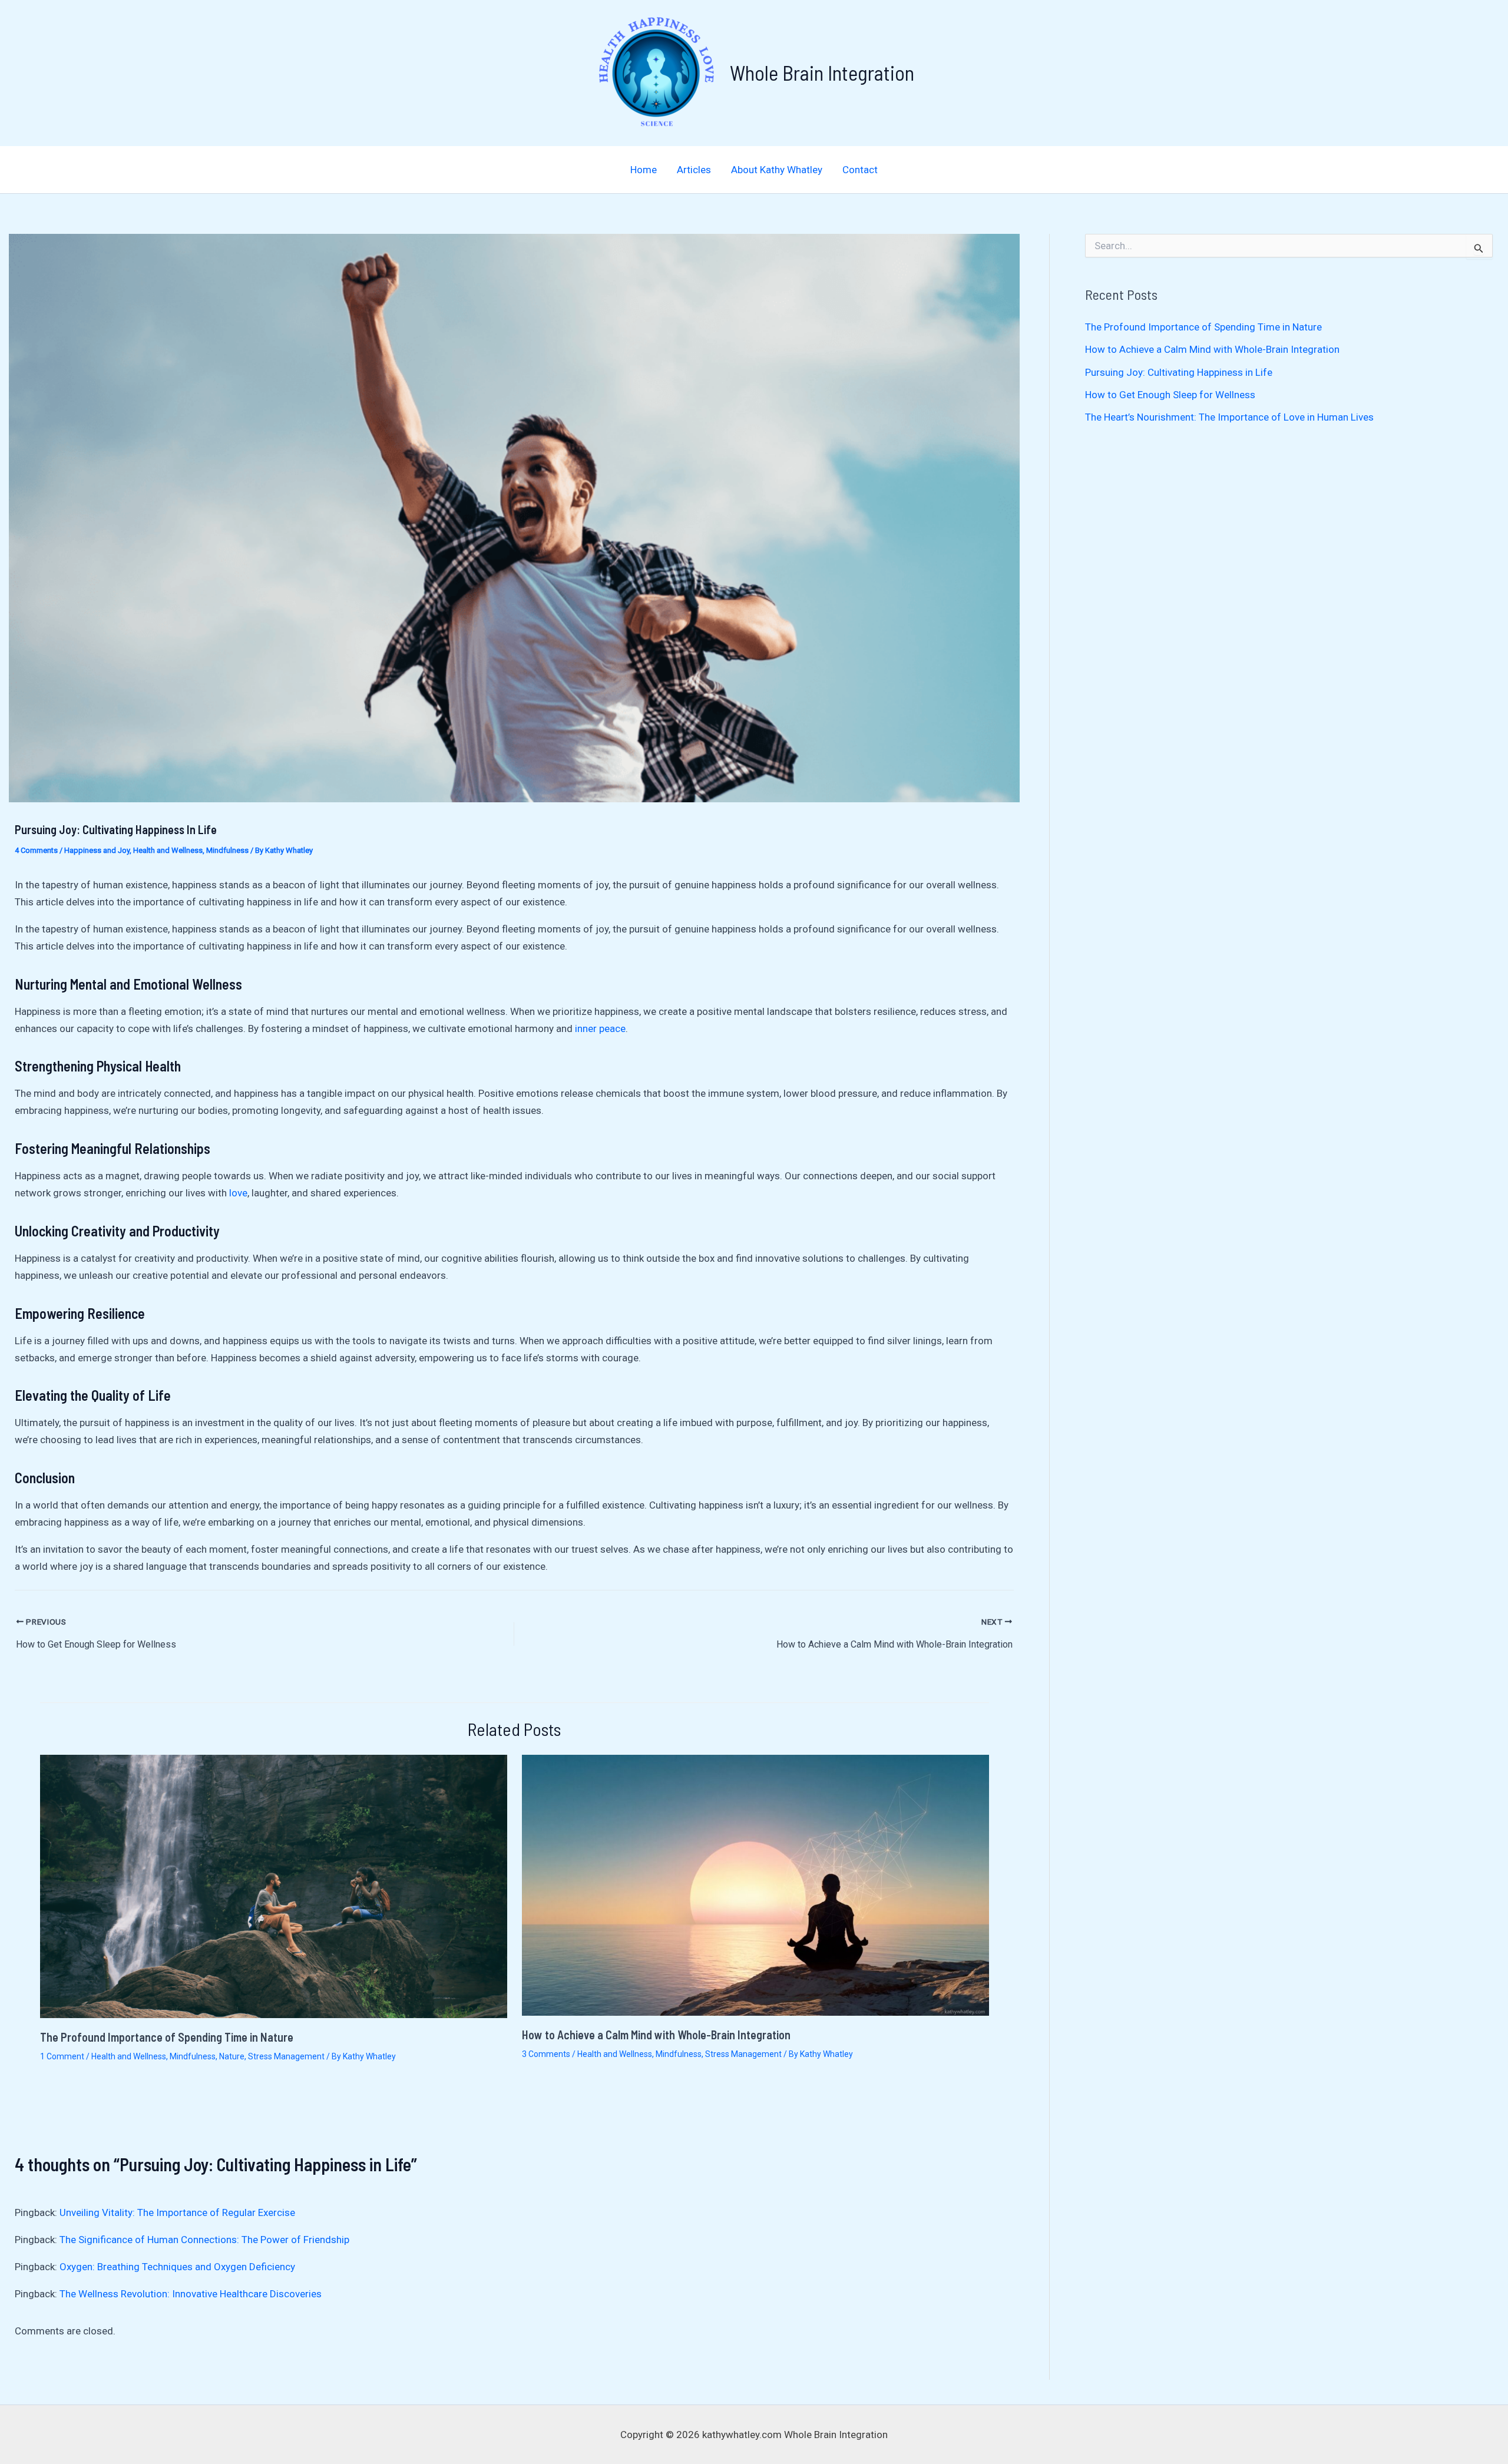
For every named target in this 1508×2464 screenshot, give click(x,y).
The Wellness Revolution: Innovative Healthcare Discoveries (191, 2294)
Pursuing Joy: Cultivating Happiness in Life (1179, 372)
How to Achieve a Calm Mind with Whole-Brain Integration (656, 2035)
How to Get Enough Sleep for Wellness (1170, 395)
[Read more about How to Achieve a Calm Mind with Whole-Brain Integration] (755, 1884)
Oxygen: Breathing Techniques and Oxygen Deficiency (177, 2267)
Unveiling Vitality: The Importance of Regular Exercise (177, 2212)
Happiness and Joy (97, 850)
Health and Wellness (168, 850)
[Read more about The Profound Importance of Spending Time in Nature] (274, 1886)
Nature (232, 2056)
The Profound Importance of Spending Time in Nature (167, 2037)
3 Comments (546, 2054)
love (238, 1193)
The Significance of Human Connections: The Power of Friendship (204, 2240)
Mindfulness (227, 850)
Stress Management (286, 2056)
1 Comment (62, 2056)
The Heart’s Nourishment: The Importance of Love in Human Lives (1229, 417)
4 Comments (36, 850)
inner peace (600, 1028)
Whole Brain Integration (822, 72)
